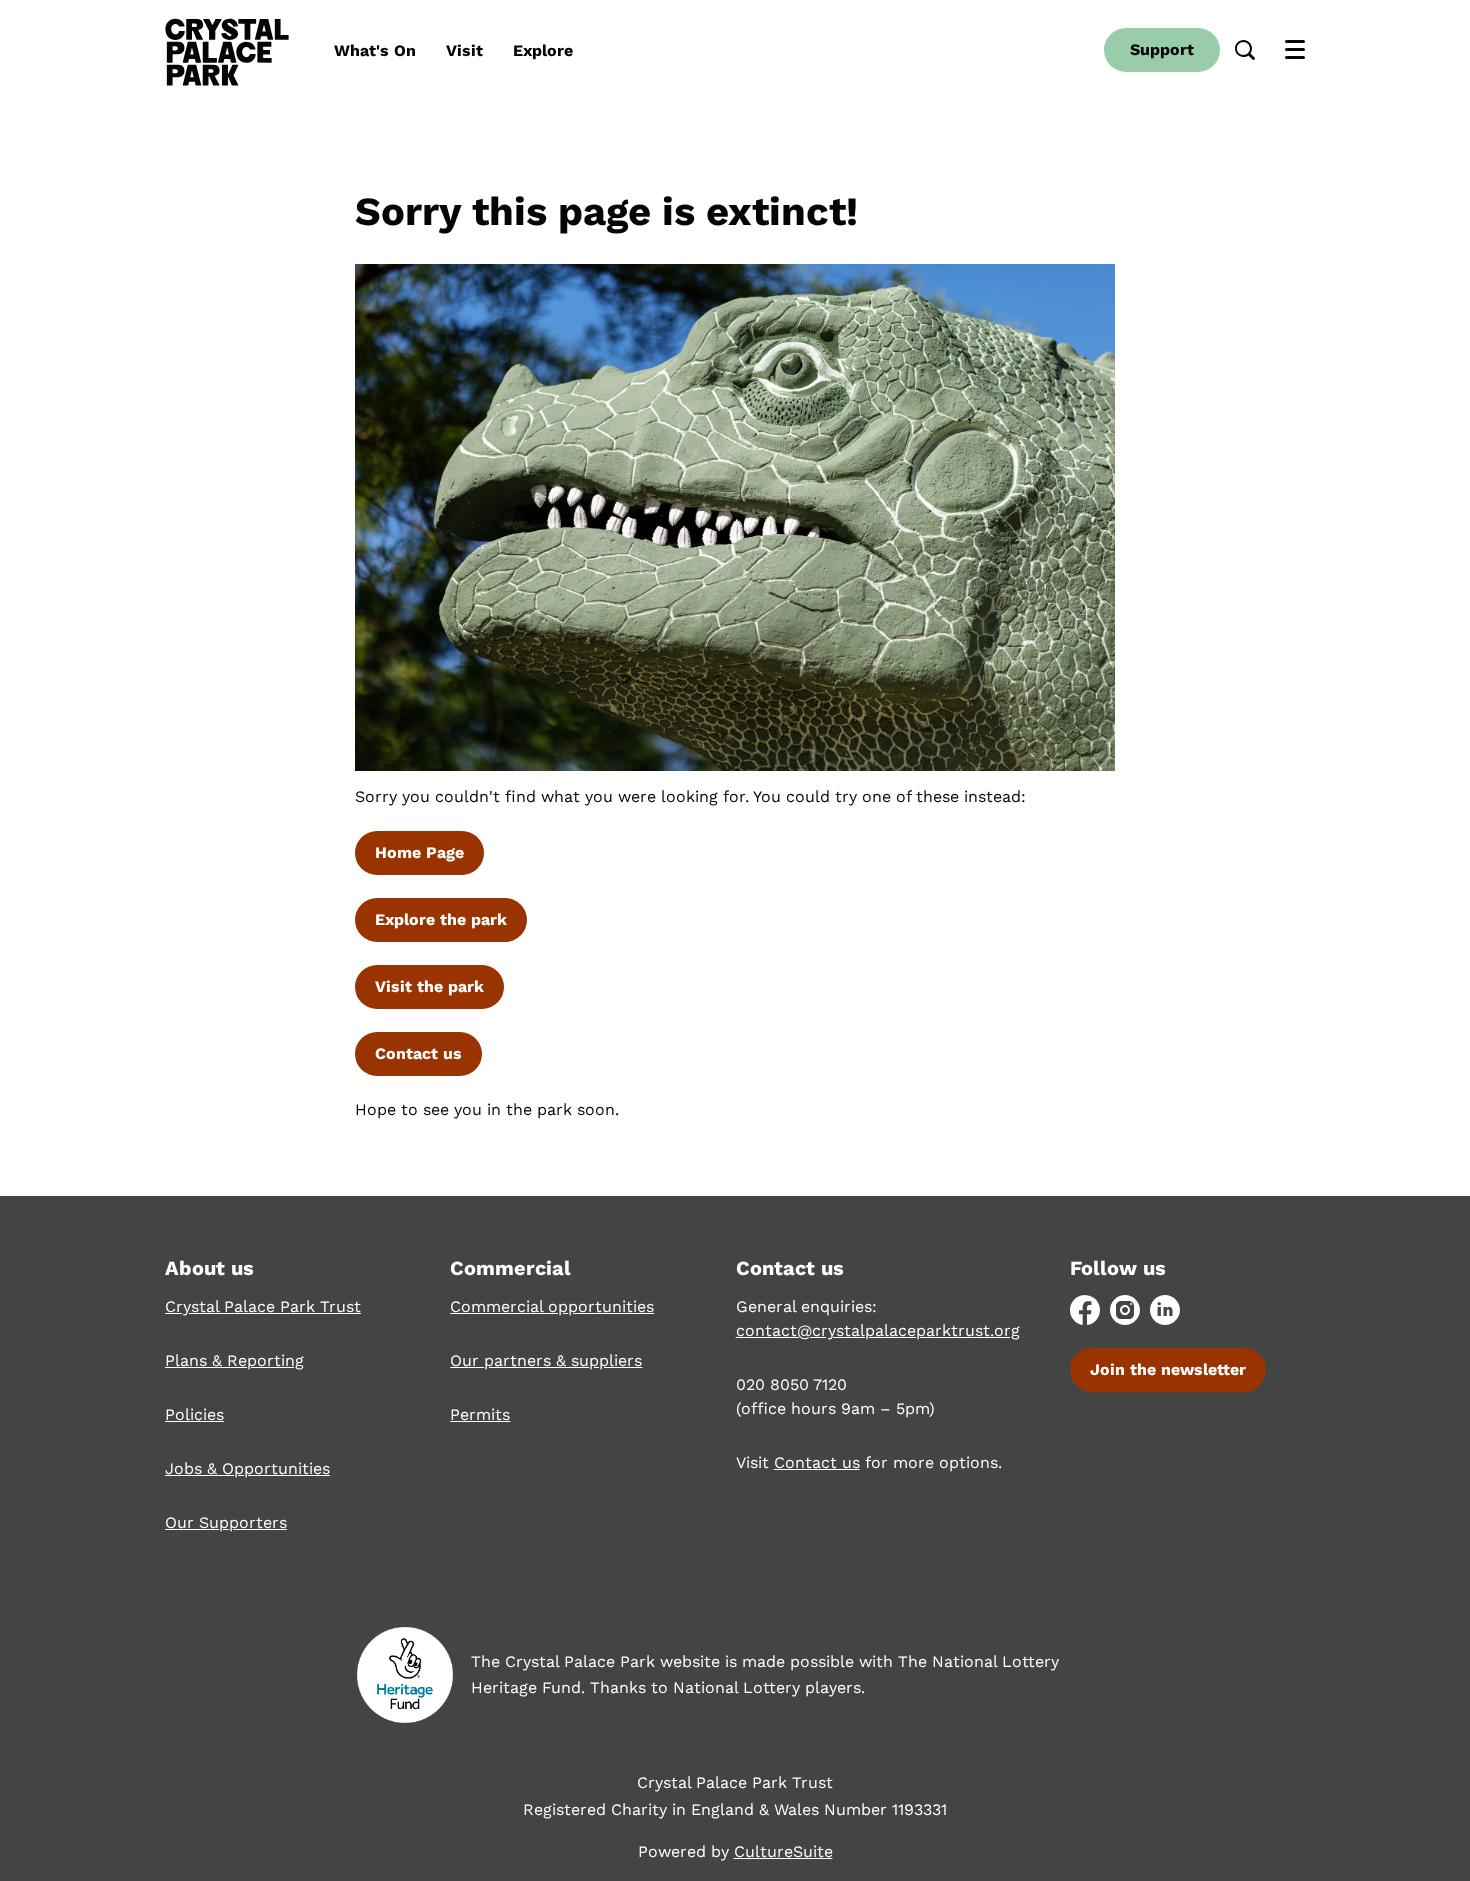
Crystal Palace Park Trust (263, 1306)
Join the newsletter (1168, 1369)
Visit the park (429, 986)
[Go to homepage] (227, 50)
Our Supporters (226, 1522)
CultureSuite (783, 1851)
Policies (194, 1414)
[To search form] (1245, 50)
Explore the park (441, 919)
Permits (480, 1414)
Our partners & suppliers (546, 1360)
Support (1162, 49)
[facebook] (1085, 1310)
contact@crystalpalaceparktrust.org (878, 1330)
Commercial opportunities (552, 1306)
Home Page (419, 852)
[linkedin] (1165, 1310)
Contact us (418, 1053)
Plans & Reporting (234, 1360)
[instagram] (1125, 1310)
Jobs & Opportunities (247, 1468)
